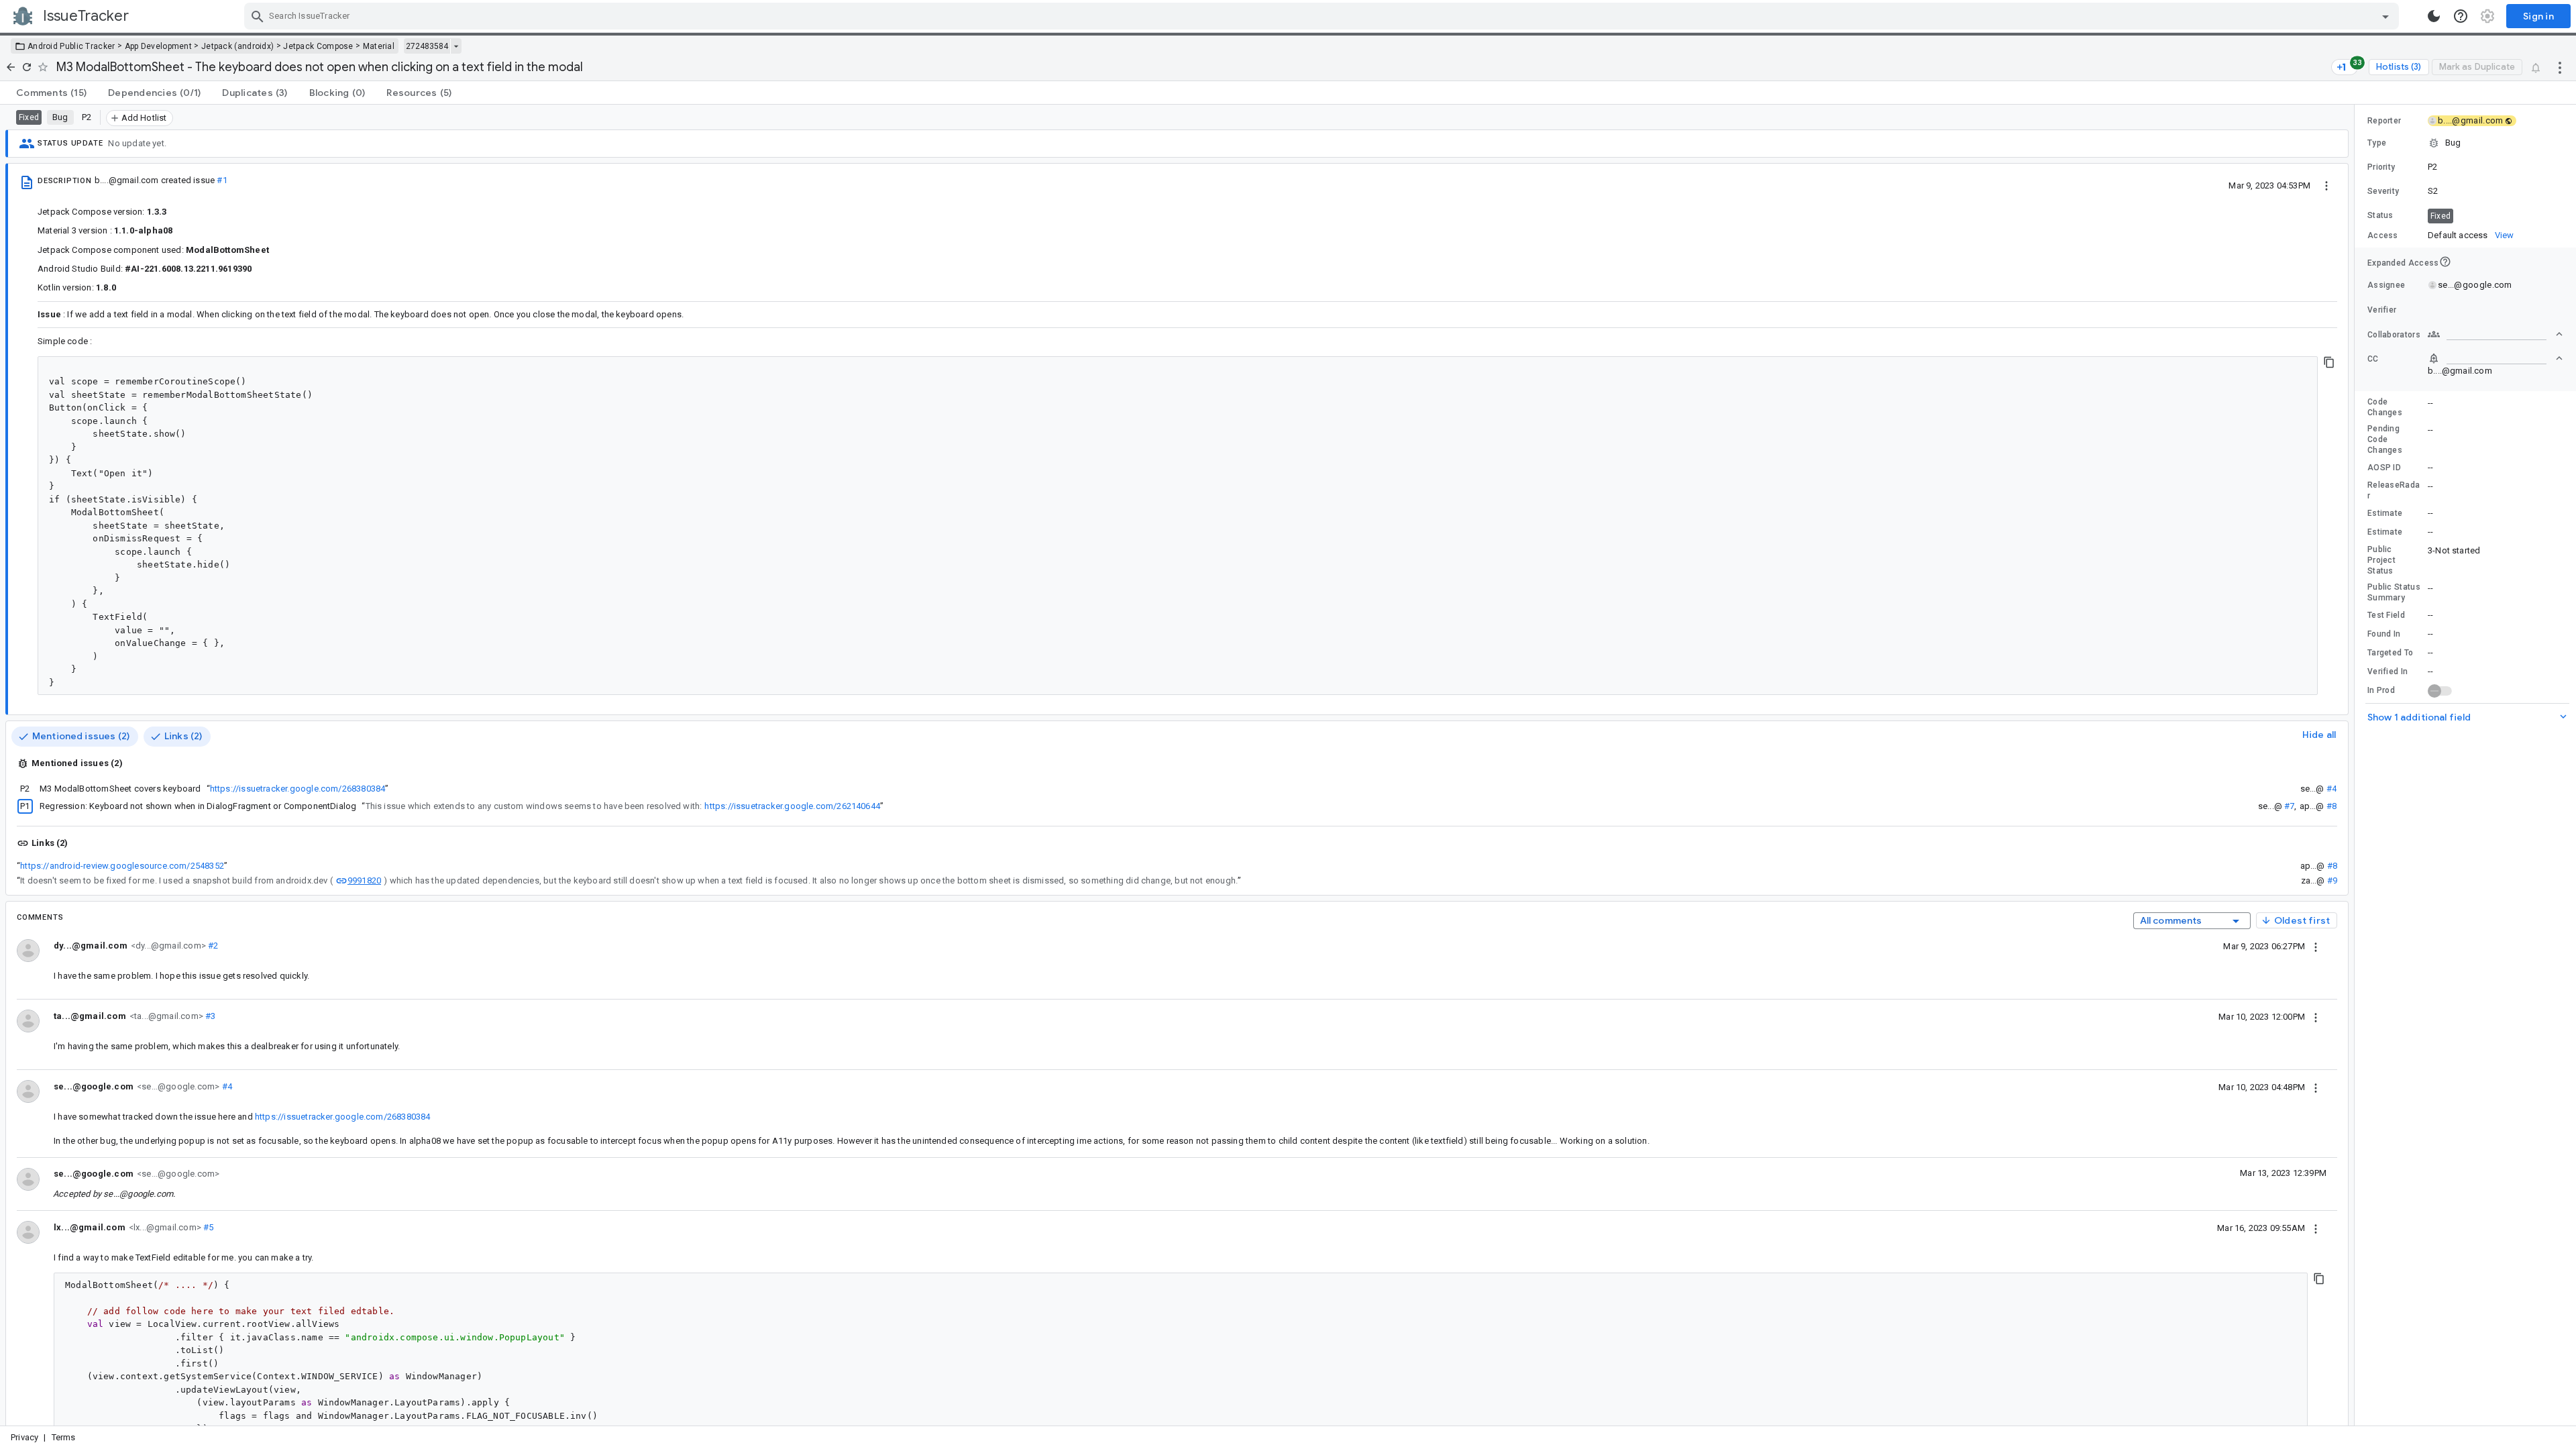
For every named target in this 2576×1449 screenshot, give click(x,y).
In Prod (2381, 690)
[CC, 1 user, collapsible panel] (2495, 358)
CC (2373, 359)
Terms (64, 1437)
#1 (222, 180)
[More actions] (2560, 67)
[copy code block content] (2329, 362)
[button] (2465, 143)
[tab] (51, 93)
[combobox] (1323, 16)
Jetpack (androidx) (237, 46)
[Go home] (11, 67)
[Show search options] (2385, 16)
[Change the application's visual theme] (2434, 16)
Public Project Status (2381, 560)
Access (2383, 235)
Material (379, 46)
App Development (159, 46)
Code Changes (2385, 407)
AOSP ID (2384, 468)
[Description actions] (2326, 185)
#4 (2331, 789)
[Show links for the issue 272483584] (456, 46)
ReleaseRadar (2394, 490)
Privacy (24, 1437)
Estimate (2385, 513)
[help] (2461, 16)
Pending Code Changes (2385, 439)
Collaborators (2394, 335)
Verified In (2387, 672)
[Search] (258, 16)
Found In (2384, 634)
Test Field (2386, 615)
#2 (212, 946)
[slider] (2357, 765)
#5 (208, 1227)
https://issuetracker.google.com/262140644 (792, 806)
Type (2377, 143)
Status (2380, 215)
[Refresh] (27, 67)
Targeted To (2390, 653)
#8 (2331, 806)
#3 (210, 1016)
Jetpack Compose (318, 46)
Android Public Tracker (71, 46)
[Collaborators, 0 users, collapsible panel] (2495, 334)
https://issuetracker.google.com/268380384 (298, 789)
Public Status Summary (2394, 592)
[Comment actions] (2316, 946)
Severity (2383, 191)
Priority (2381, 167)
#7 (2289, 806)
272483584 (427, 46)
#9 (2332, 880)
